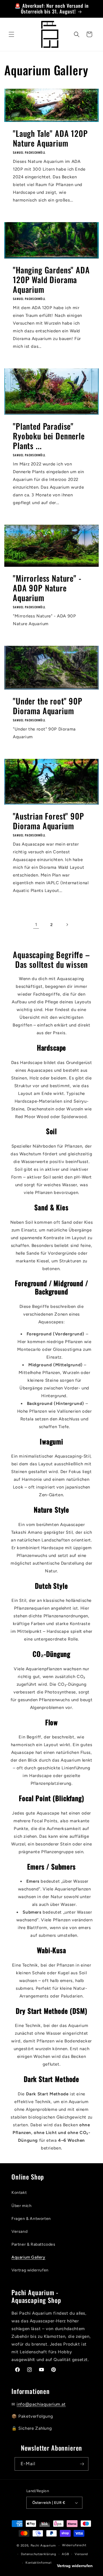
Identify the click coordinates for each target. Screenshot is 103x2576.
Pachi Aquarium (43, 2546)
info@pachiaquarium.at (41, 2404)
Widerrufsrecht (74, 2545)
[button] (11, 34)
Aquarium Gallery (28, 2257)
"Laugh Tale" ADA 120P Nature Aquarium (50, 138)
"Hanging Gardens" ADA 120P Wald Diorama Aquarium (51, 280)
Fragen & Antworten (31, 2219)
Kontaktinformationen (43, 2563)
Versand (19, 2231)
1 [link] (36, 925)
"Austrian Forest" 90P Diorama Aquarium (48, 821)
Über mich (21, 2206)
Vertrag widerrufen (30, 2270)
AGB (65, 2554)
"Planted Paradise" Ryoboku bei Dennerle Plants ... (49, 436)
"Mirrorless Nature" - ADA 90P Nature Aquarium (47, 588)
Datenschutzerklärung (39, 2554)
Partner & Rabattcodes (33, 2244)
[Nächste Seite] (67, 925)
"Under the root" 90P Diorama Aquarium (48, 706)
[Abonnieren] (82, 2464)
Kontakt (19, 2193)
